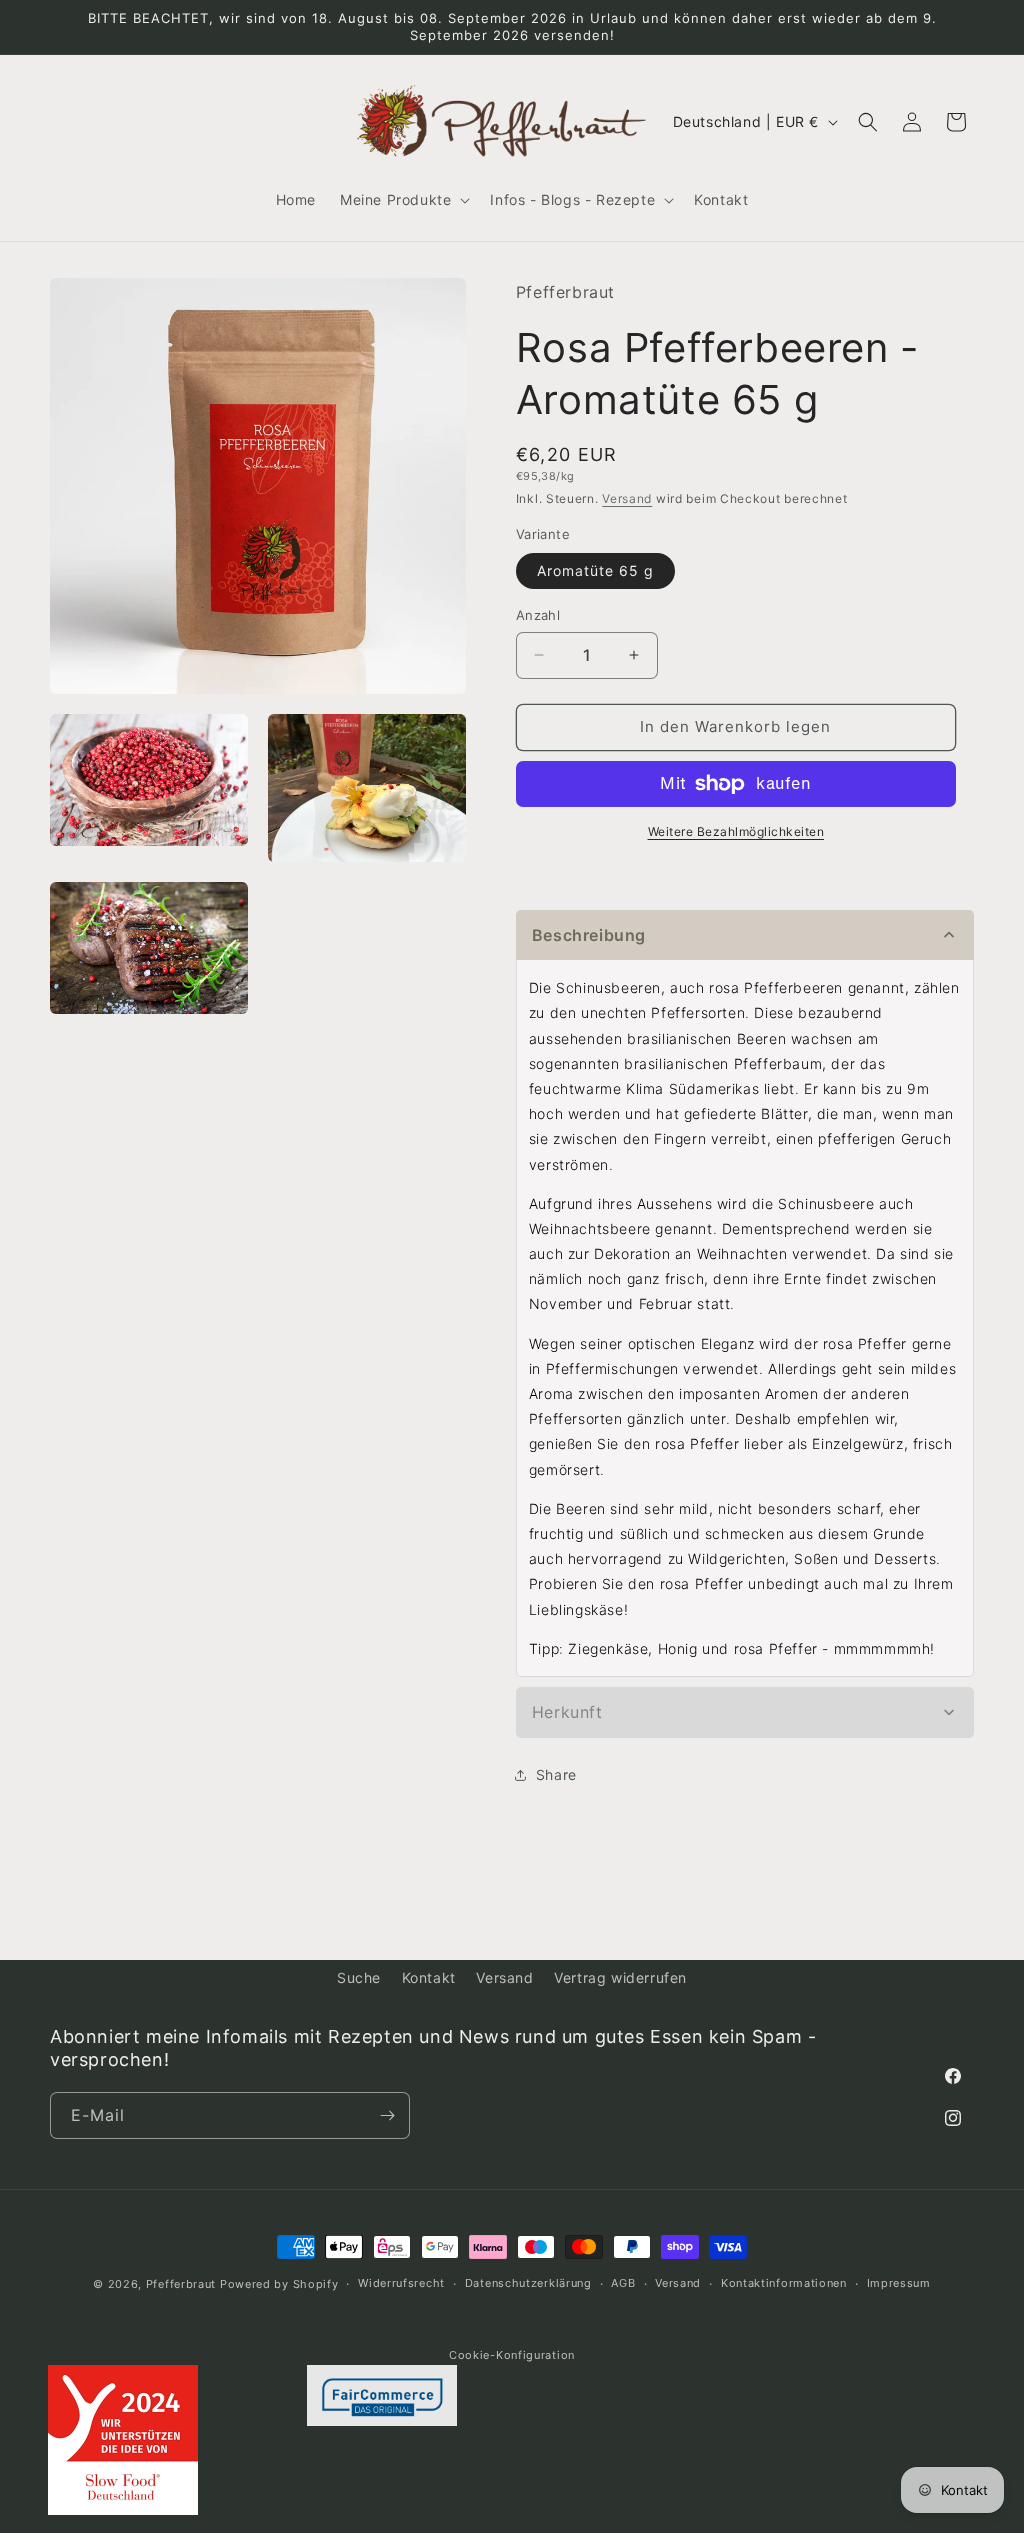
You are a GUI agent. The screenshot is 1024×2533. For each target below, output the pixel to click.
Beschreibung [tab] (589, 935)
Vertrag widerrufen (620, 1977)
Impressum (899, 2283)
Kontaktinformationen (784, 2283)
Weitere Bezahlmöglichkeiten (736, 831)
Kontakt (429, 1977)
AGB (623, 2283)
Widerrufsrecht (401, 2283)
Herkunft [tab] (567, 1712)
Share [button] (556, 1774)
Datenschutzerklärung (528, 2283)
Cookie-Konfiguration (512, 2355)
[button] (403, 200)
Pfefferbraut (181, 2284)
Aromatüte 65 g (595, 570)
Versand (627, 498)
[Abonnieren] (387, 2115)
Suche (359, 1977)
